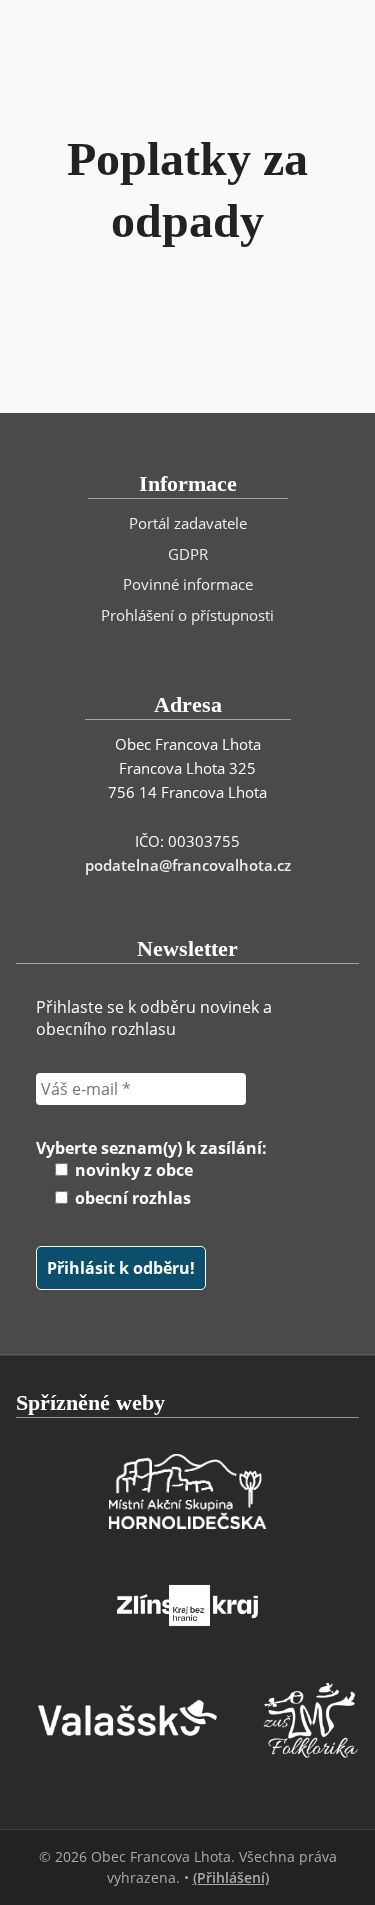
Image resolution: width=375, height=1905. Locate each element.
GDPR (188, 554)
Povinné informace (188, 584)
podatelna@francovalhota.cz (188, 865)
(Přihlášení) (231, 1877)
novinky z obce (132, 1170)
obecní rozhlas (131, 1198)
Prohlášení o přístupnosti (187, 615)
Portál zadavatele (188, 523)
